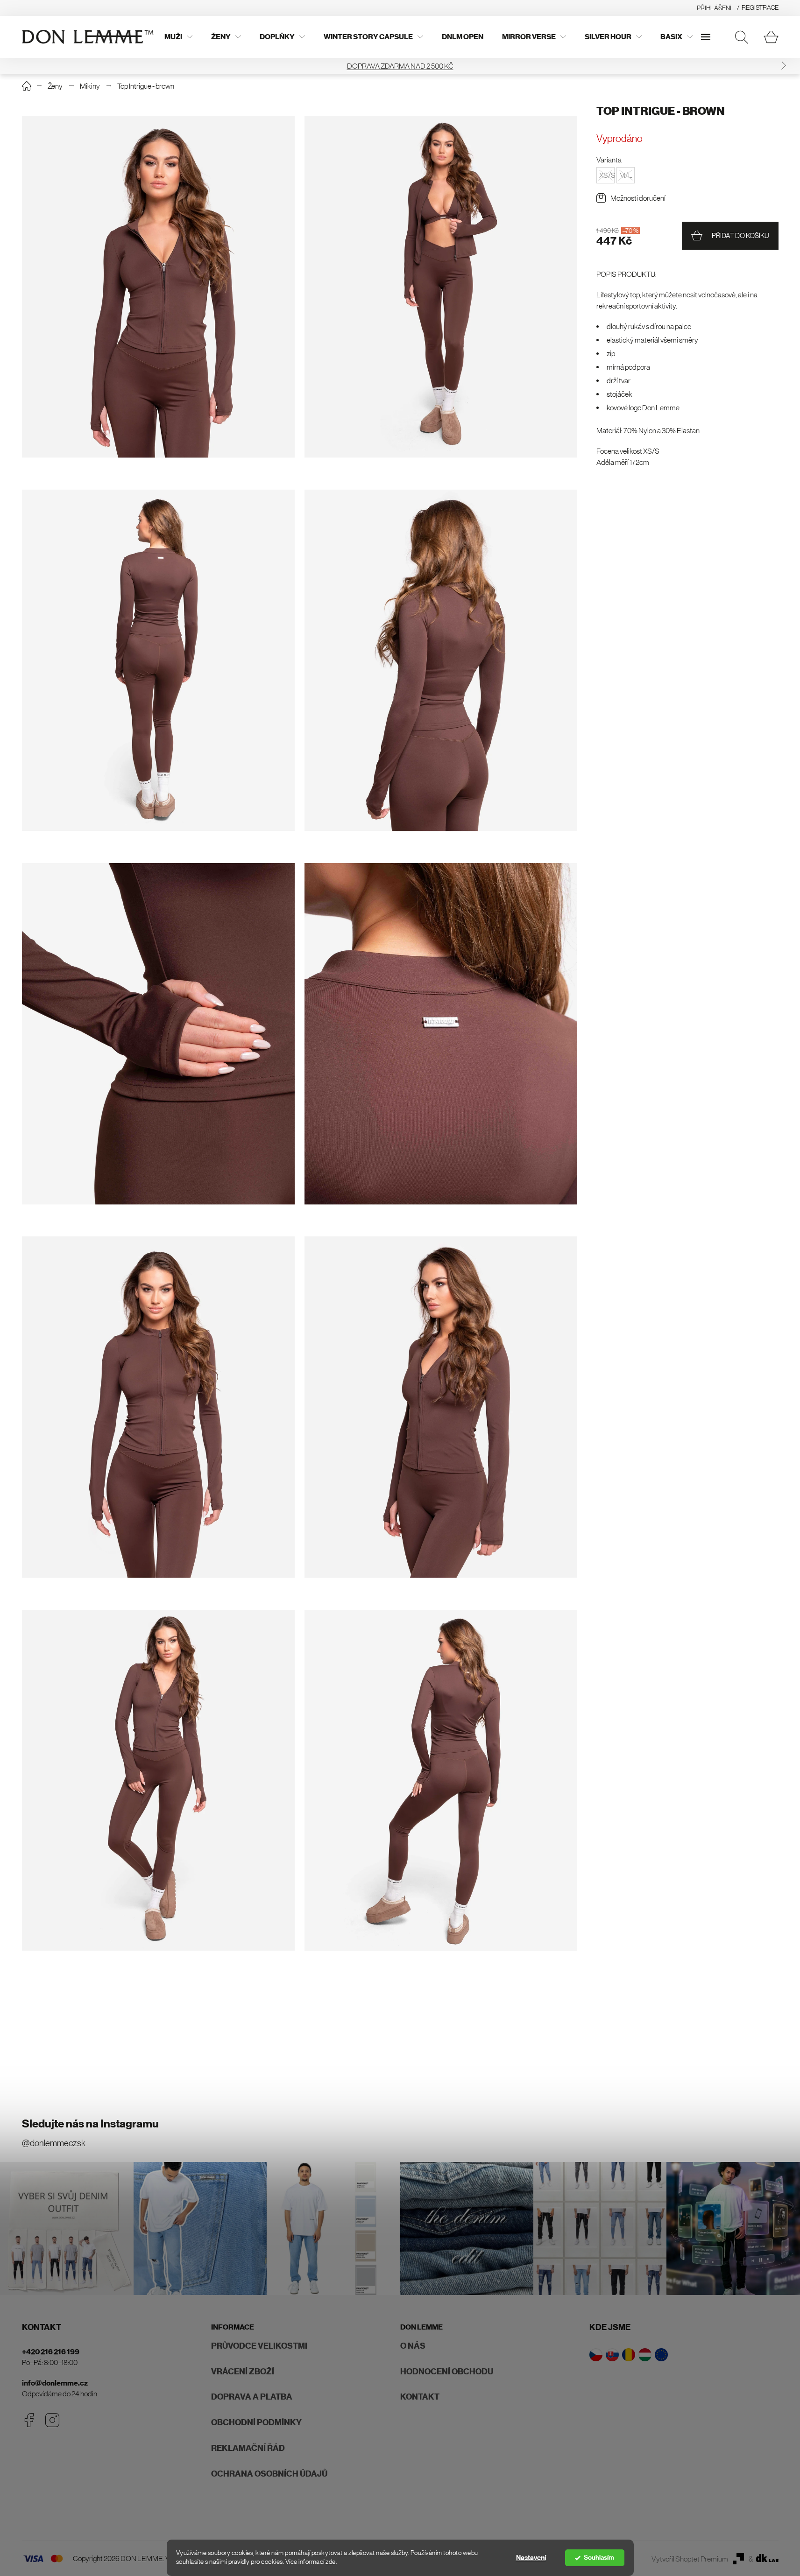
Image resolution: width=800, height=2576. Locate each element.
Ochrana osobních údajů (269, 2474)
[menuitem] (178, 37)
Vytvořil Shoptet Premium (690, 2559)
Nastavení (531, 2558)
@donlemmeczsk (54, 2143)
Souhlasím (599, 2558)
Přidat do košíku (740, 235)
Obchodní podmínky (256, 2422)
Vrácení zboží (243, 2372)
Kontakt (420, 2397)
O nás (413, 2346)
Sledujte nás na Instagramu (90, 2124)
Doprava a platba (252, 2397)
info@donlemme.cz (55, 2383)
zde (331, 2562)
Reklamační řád (248, 2448)
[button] (17, 66)
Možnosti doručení (638, 198)
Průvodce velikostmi (259, 2346)
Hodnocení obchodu (447, 2372)
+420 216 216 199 (51, 2352)
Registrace (760, 7)
